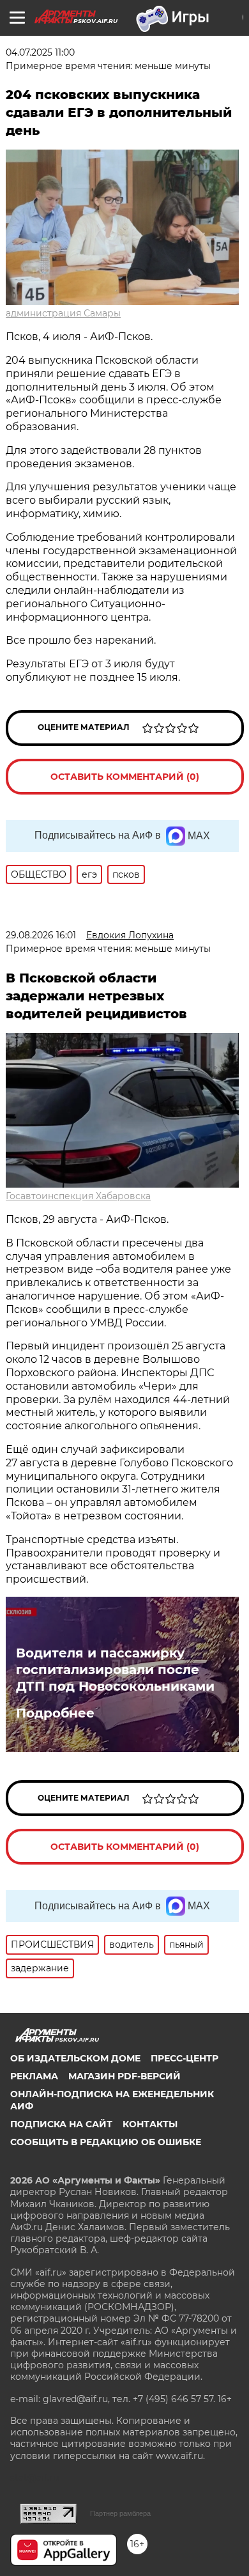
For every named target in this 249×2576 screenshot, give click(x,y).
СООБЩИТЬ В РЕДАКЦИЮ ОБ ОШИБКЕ (106, 2142)
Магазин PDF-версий (124, 2076)
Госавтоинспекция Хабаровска (78, 1196)
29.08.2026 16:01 (41, 935)
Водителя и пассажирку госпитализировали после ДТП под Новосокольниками (115, 1670)
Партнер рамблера (120, 2513)
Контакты (150, 2124)
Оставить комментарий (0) (125, 777)
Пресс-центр (185, 2058)
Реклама (34, 2076)
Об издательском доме (75, 2058)
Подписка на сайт (61, 2124)
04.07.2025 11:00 (40, 52)
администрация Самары (63, 313)
